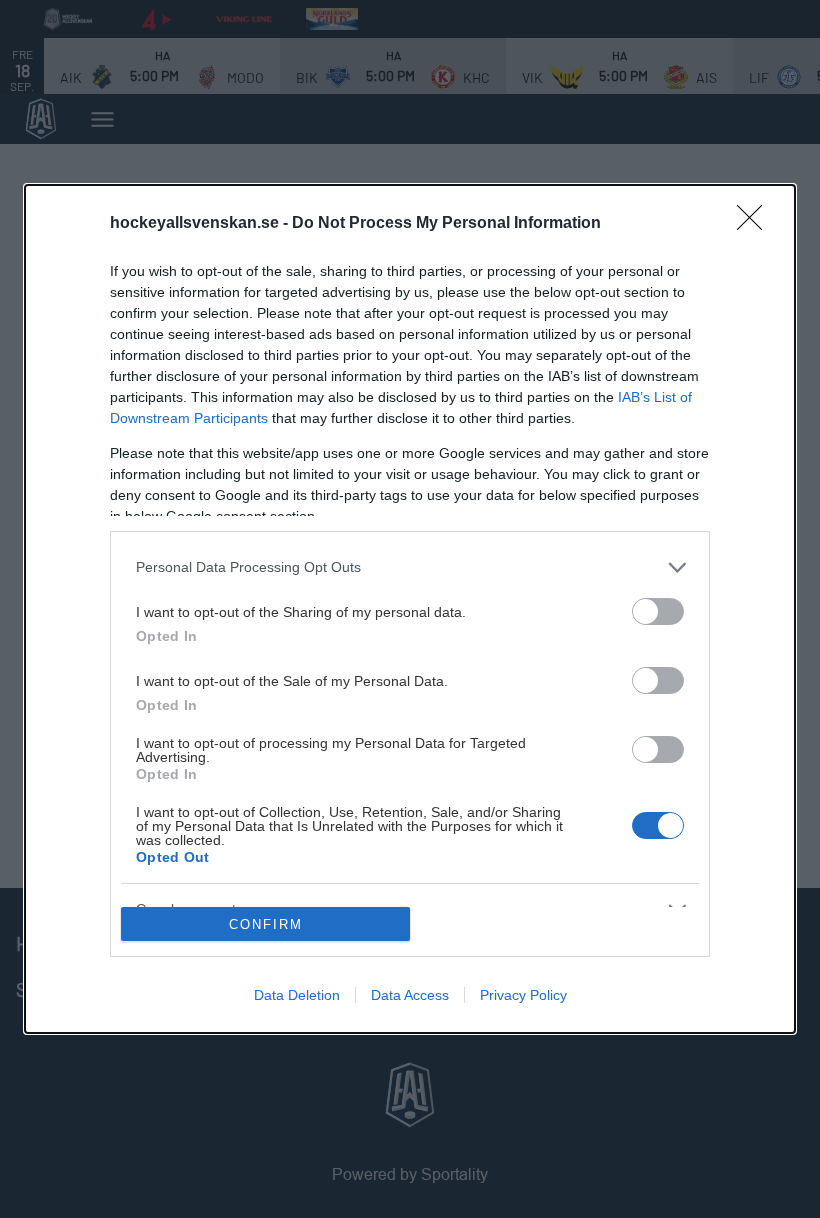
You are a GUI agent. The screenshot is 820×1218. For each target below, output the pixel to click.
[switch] (658, 611)
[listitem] (410, 567)
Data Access (410, 995)
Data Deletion (297, 995)
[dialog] (410, 609)
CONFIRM (266, 924)
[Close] (756, 224)
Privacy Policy (523, 995)
